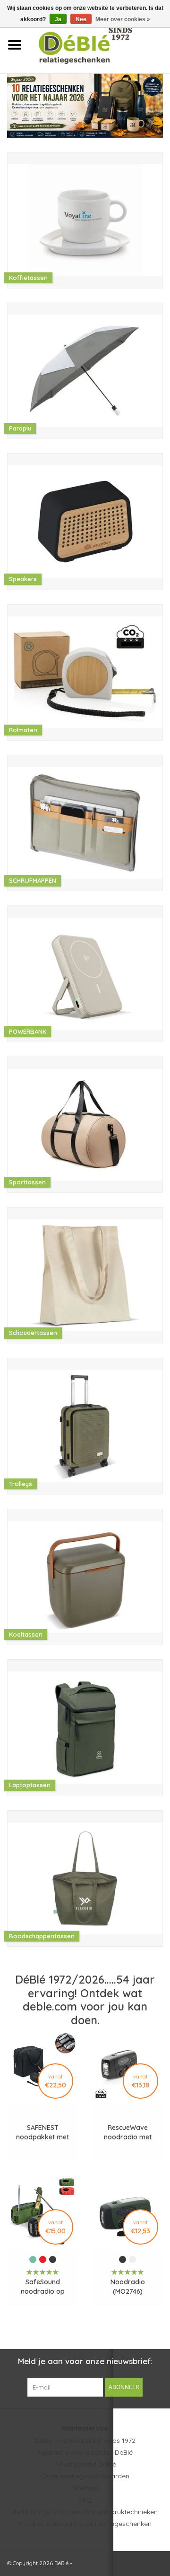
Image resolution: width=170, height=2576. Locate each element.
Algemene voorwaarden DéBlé (85, 2452)
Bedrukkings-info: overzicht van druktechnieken (85, 2512)
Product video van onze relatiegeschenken (85, 2524)
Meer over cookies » (123, 19)
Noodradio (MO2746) (128, 2287)
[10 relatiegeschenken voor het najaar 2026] (85, 106)
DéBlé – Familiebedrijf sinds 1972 (85, 2441)
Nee (81, 19)
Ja (58, 19)
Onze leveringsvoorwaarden (85, 2476)
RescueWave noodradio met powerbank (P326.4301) (128, 2133)
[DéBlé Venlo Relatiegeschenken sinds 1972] (99, 44)
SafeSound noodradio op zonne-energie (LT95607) (42, 2287)
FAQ (85, 2500)
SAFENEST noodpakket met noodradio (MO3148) (42, 2133)
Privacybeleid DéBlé (85, 2464)
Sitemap (85, 2488)
